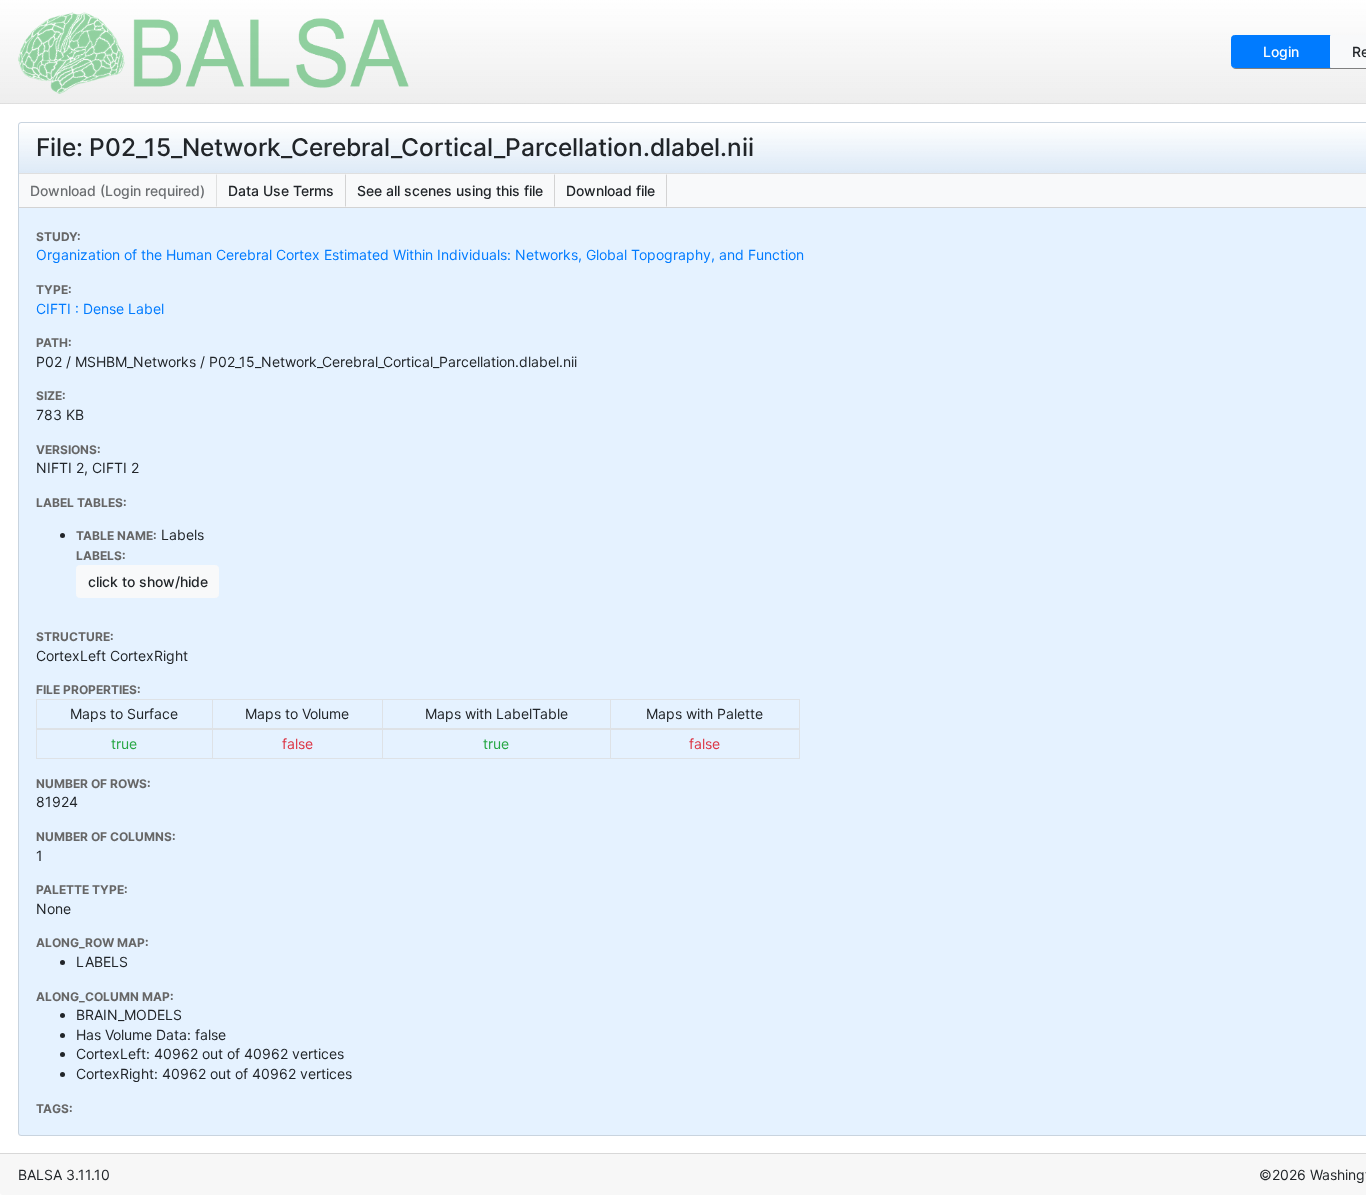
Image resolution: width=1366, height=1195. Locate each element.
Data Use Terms (281, 190)
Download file (610, 190)
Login (1281, 51)
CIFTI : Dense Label (100, 308)
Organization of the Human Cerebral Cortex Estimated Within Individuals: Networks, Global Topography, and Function (420, 254)
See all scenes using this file (450, 190)
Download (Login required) (117, 190)
